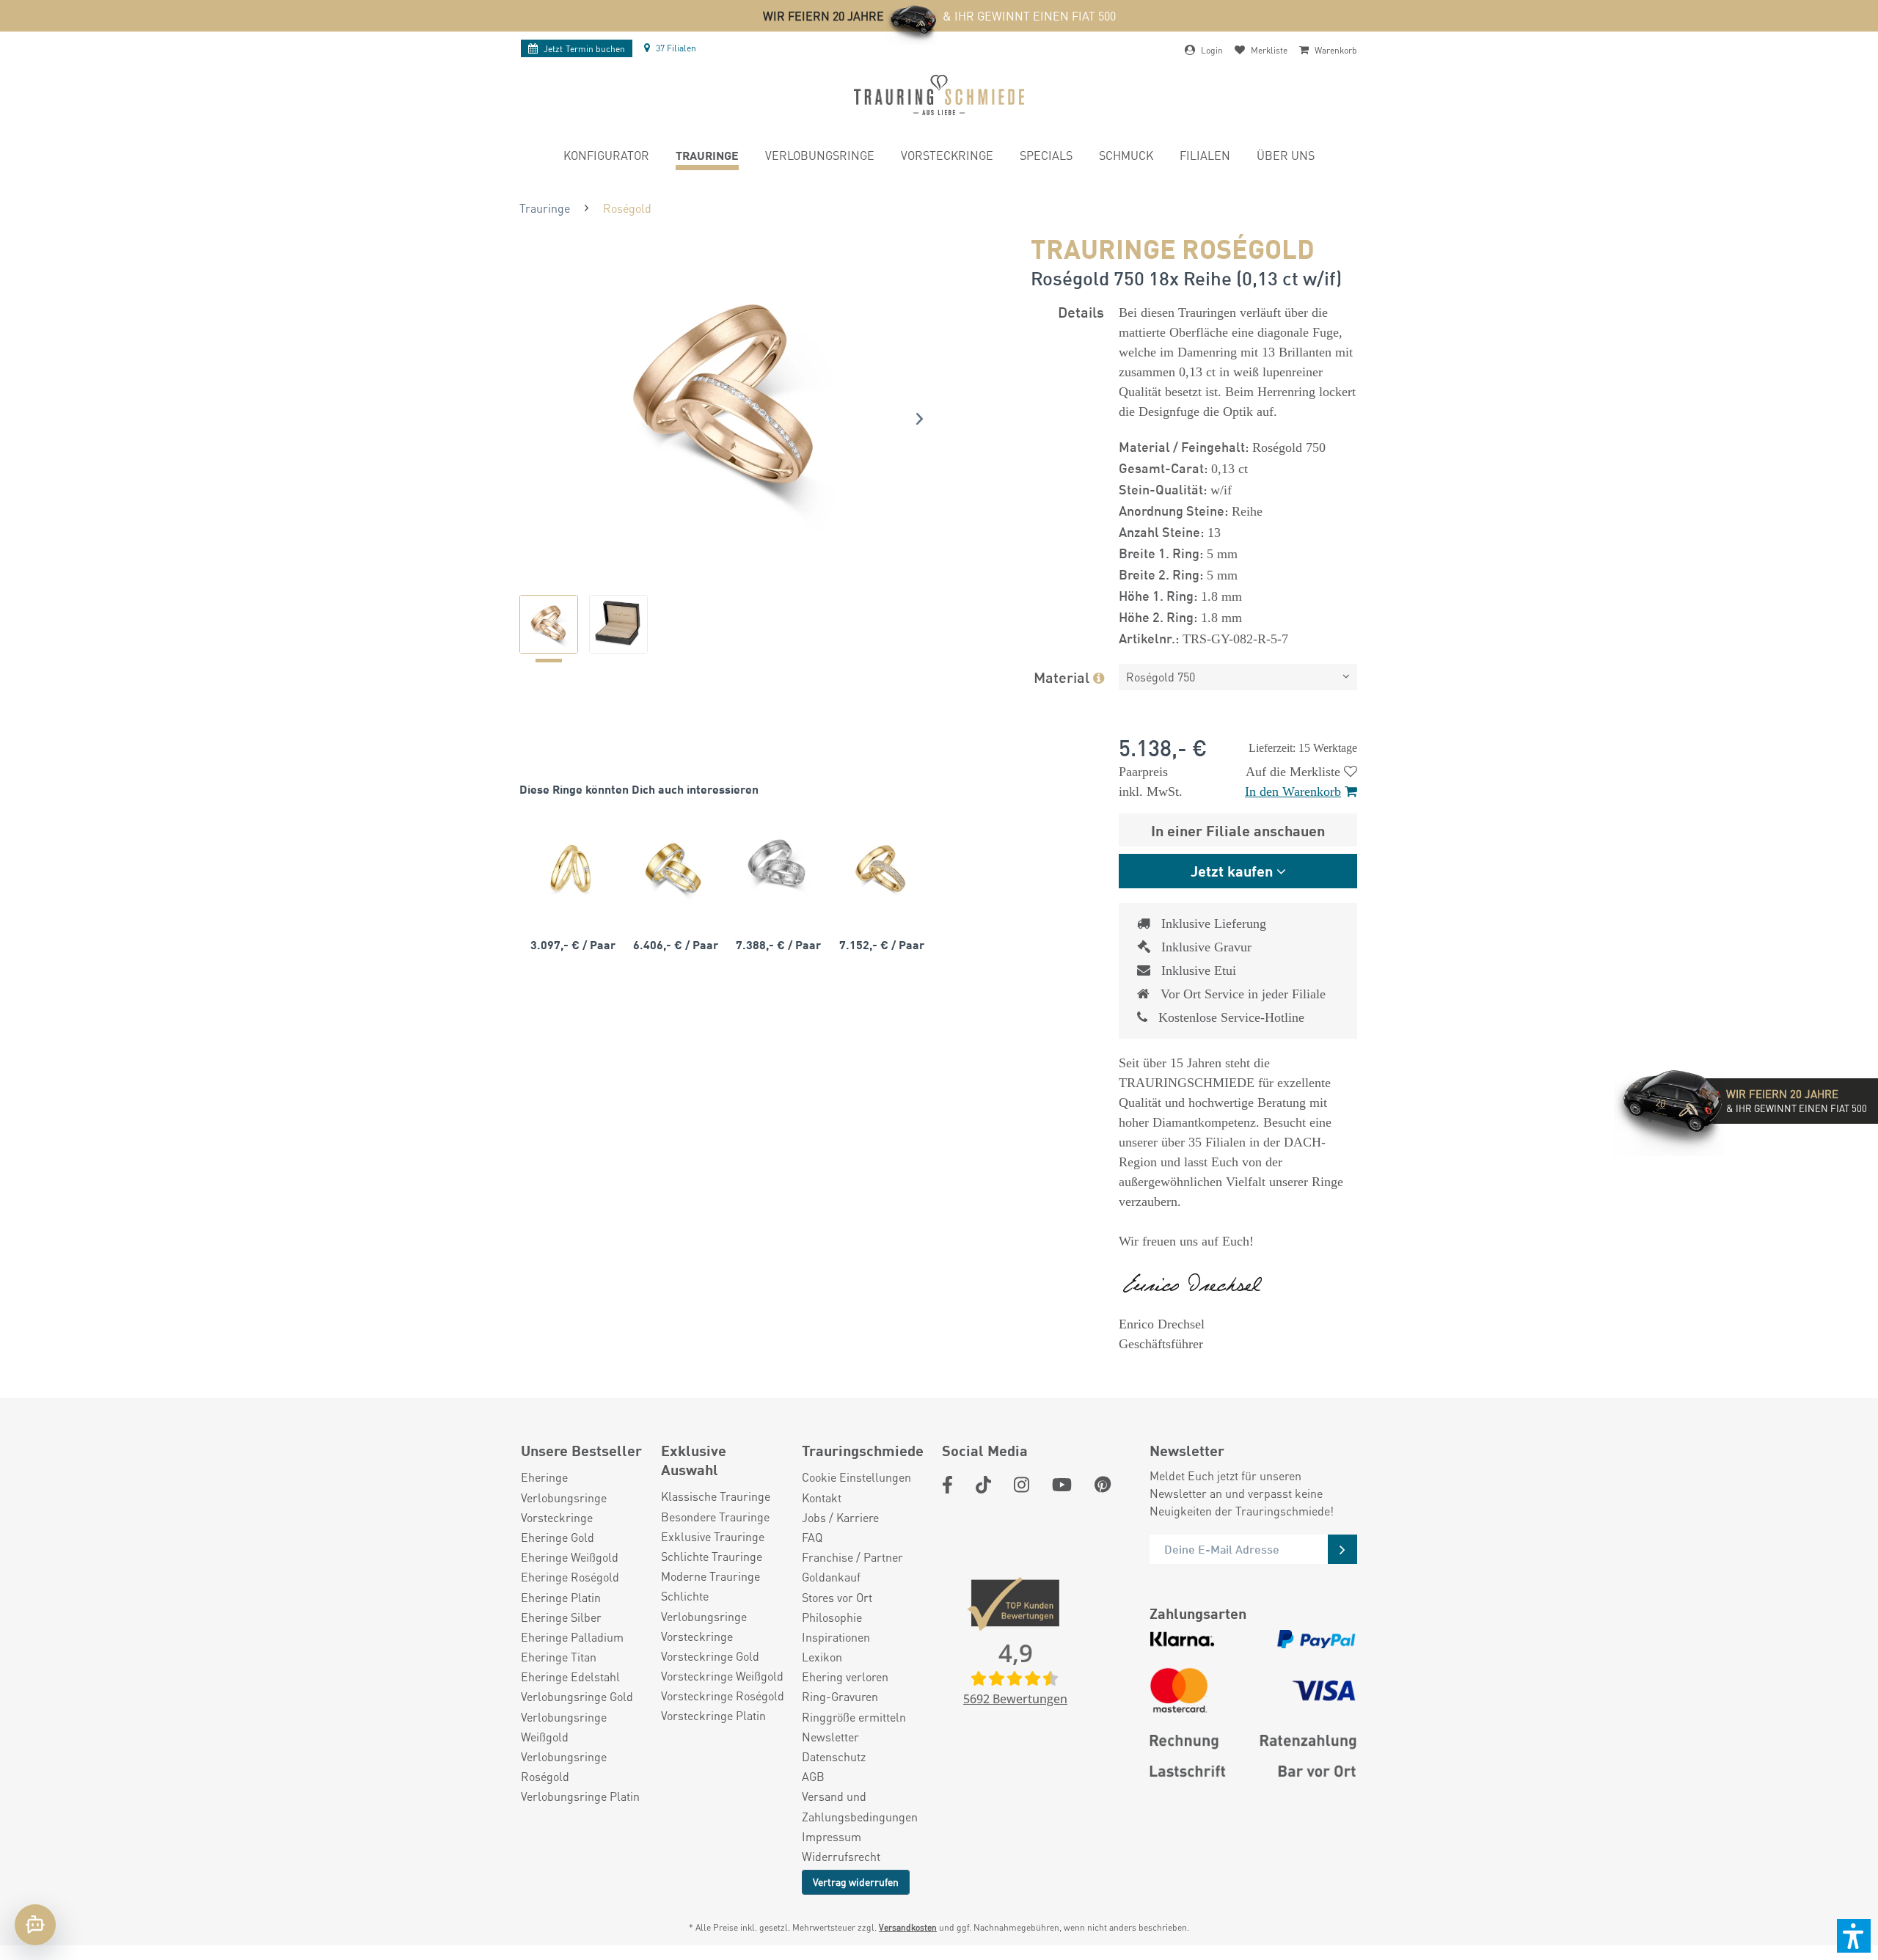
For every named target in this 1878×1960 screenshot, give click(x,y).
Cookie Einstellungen (856, 1477)
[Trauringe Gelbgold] (571, 868)
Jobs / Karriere (840, 1517)
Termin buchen (584, 49)
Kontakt (822, 1498)
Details (1081, 311)
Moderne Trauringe (710, 1576)
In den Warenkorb (1293, 791)
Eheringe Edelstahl (570, 1676)
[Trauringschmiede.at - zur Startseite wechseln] (939, 95)
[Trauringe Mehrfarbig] (673, 868)
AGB (813, 1776)
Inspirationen (836, 1637)
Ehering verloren (845, 1676)
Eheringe (544, 1477)
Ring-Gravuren (840, 1696)
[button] (1854, 1936)
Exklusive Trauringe (713, 1536)
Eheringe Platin (561, 1597)
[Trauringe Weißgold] (776, 868)
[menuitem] (606, 157)
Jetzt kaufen (1232, 870)
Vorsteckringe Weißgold (722, 1676)
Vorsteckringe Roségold (723, 1696)
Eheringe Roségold (570, 1577)
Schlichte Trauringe (712, 1556)
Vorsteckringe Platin (713, 1715)
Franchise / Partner (852, 1557)
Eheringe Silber (561, 1617)
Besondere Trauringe (715, 1517)
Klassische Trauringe (716, 1496)
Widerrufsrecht (841, 1856)
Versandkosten (908, 1927)
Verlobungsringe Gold (577, 1696)
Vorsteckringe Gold (710, 1656)
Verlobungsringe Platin (580, 1796)
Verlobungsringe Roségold (564, 1766)
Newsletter (830, 1737)
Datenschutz (834, 1756)
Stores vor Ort (837, 1597)
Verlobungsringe (564, 1498)
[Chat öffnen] (35, 1925)
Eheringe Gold (558, 1537)
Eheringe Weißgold (570, 1557)
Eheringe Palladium (572, 1637)
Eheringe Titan (559, 1657)
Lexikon (822, 1657)
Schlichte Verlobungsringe (704, 1606)
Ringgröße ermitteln (854, 1717)
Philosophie (832, 1617)
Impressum (832, 1836)
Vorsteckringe (557, 1517)
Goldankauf (831, 1577)
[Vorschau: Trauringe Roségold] (549, 624)
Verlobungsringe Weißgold (564, 1727)
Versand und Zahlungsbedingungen (860, 1806)
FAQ (812, 1537)
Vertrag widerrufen (856, 1882)
